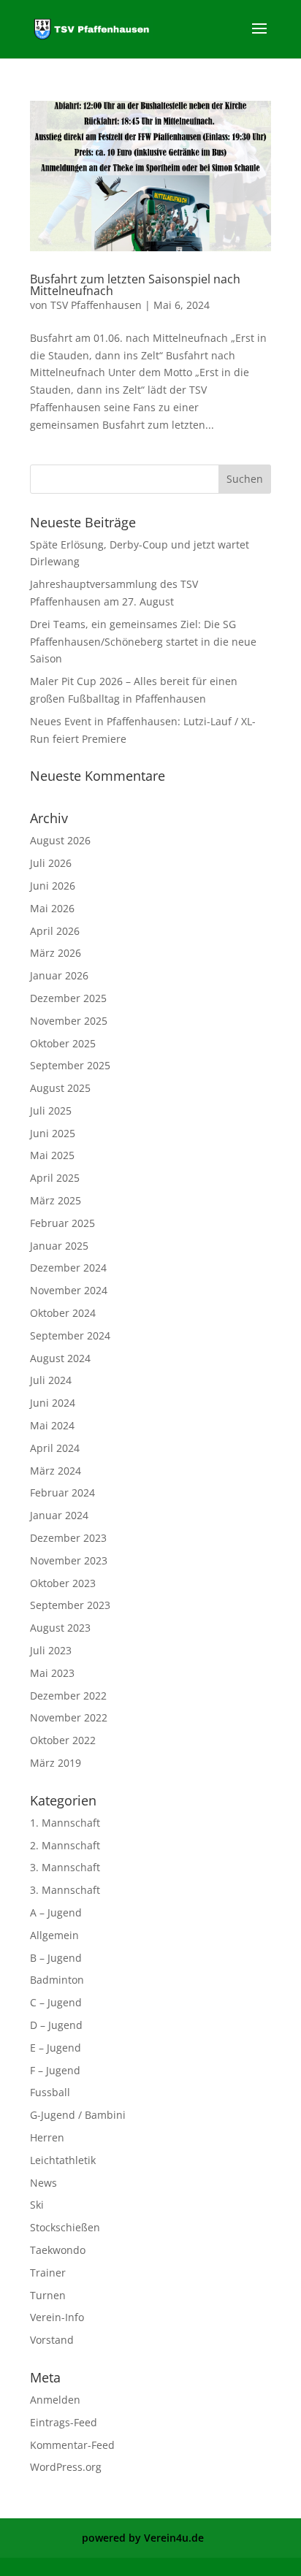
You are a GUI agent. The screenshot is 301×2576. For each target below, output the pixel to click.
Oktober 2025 (63, 1043)
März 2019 (56, 1763)
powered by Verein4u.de (143, 2538)
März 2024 (56, 1471)
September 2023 (70, 1605)
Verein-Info (57, 2317)
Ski (37, 2205)
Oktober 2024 (63, 1313)
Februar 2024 (62, 1493)
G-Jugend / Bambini (78, 2115)
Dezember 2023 (68, 1538)
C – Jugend (56, 2002)
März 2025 (56, 1200)
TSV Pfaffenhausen (96, 305)
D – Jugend (56, 2025)
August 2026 (60, 840)
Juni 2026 (53, 886)
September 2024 (70, 1335)
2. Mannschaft (65, 1845)
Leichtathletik (63, 2160)
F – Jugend (55, 2070)
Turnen (48, 2295)
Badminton (57, 1980)
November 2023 (69, 1560)
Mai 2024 (52, 1425)
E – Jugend (56, 2048)
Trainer (48, 2273)
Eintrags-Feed (64, 2422)
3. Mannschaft (65, 1867)
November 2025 (69, 1021)
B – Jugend (56, 1958)
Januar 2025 (59, 1246)
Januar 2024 (59, 1515)
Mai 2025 (52, 1155)
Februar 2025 (62, 1223)
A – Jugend (56, 1912)
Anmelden (55, 2400)
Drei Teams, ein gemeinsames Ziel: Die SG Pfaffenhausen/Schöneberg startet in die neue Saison (143, 642)
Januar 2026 (59, 975)
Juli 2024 (51, 1380)
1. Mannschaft (65, 1823)
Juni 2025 (53, 1133)
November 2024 (69, 1290)
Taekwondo (58, 2250)
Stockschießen (65, 2227)
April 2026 (55, 931)
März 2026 (56, 953)
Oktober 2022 (63, 1740)
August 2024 (60, 1358)
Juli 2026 (51, 863)
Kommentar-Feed (72, 2445)
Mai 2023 (52, 1673)
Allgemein (54, 1935)
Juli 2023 (51, 1650)
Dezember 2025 (68, 998)
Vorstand (52, 2340)
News (43, 2183)
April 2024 (55, 1448)
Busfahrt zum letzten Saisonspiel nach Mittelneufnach (135, 285)
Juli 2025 (51, 1111)
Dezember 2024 (68, 1268)
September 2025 (70, 1065)
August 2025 (60, 1088)
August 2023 (60, 1628)
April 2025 (55, 1178)
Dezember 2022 (68, 1696)
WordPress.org (66, 2467)
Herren (47, 2137)
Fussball (50, 2092)
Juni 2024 (53, 1403)
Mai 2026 (52, 908)
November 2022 (69, 1717)
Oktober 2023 (63, 1583)
